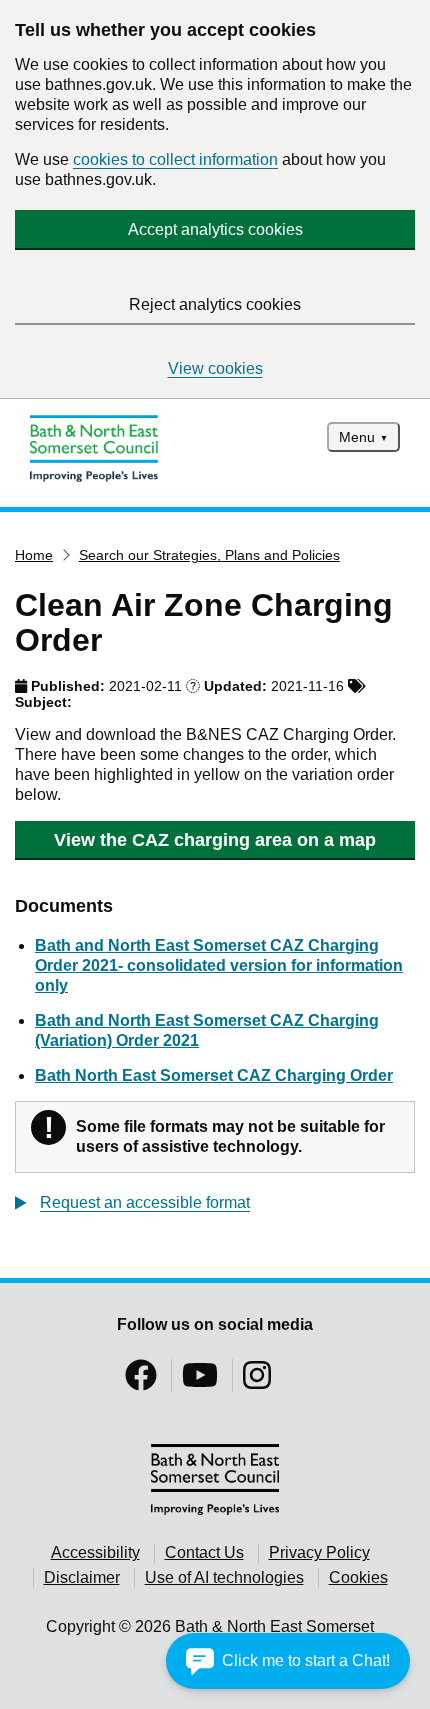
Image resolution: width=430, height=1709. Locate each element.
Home (34, 555)
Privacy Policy (319, 1552)
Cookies (358, 1577)
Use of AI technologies (224, 1577)
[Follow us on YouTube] (200, 1381)
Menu (357, 437)
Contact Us (204, 1552)
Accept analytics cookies (215, 229)
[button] (288, 1661)
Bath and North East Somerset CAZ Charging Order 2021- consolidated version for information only (219, 965)
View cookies (215, 368)
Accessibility (95, 1552)
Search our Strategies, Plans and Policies (209, 555)
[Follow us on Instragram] (257, 1381)
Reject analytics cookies (215, 304)
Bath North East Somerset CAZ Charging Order (214, 1075)
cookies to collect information (175, 159)
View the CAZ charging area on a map (215, 840)
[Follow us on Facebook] (141, 1381)
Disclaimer (82, 1577)
